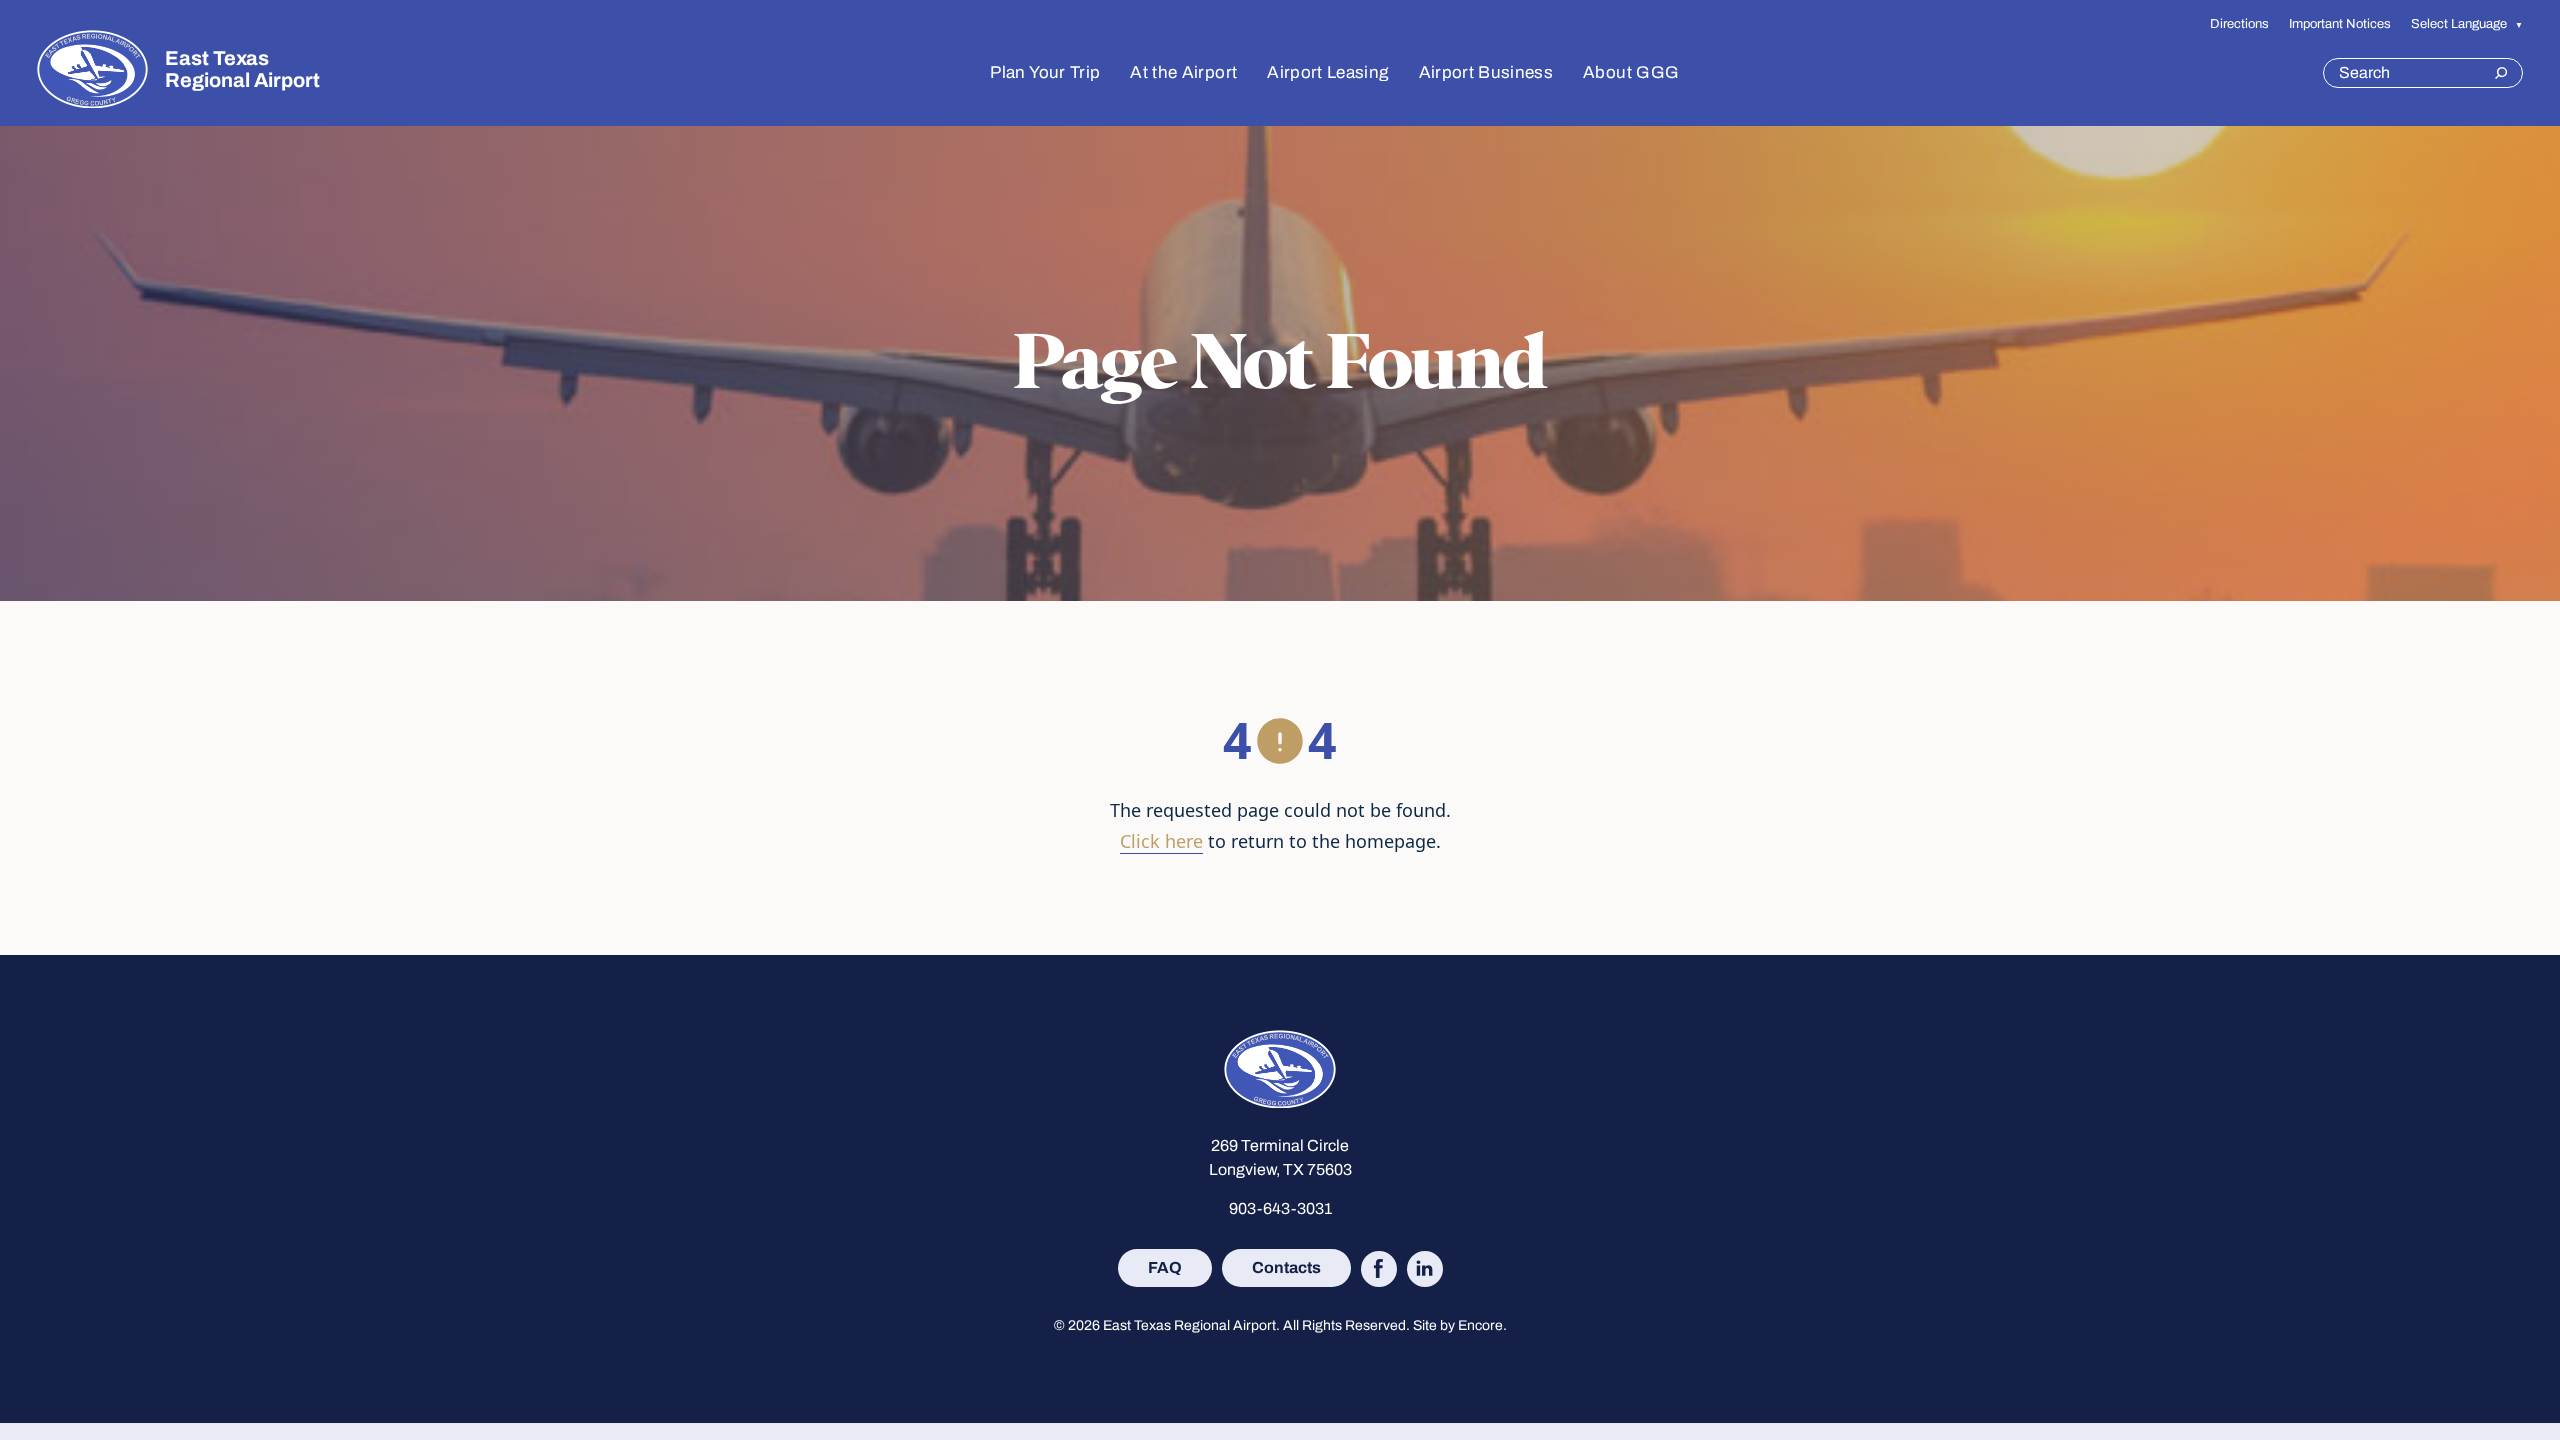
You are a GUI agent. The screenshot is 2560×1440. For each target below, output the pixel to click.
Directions (2239, 23)
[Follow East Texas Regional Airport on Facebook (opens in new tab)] (1379, 1269)
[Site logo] (92, 69)
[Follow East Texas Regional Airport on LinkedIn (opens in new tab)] (1425, 1269)
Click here (1161, 841)
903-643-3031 (1280, 1208)
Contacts (1286, 1267)
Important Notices (2340, 23)
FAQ (1165, 1267)
